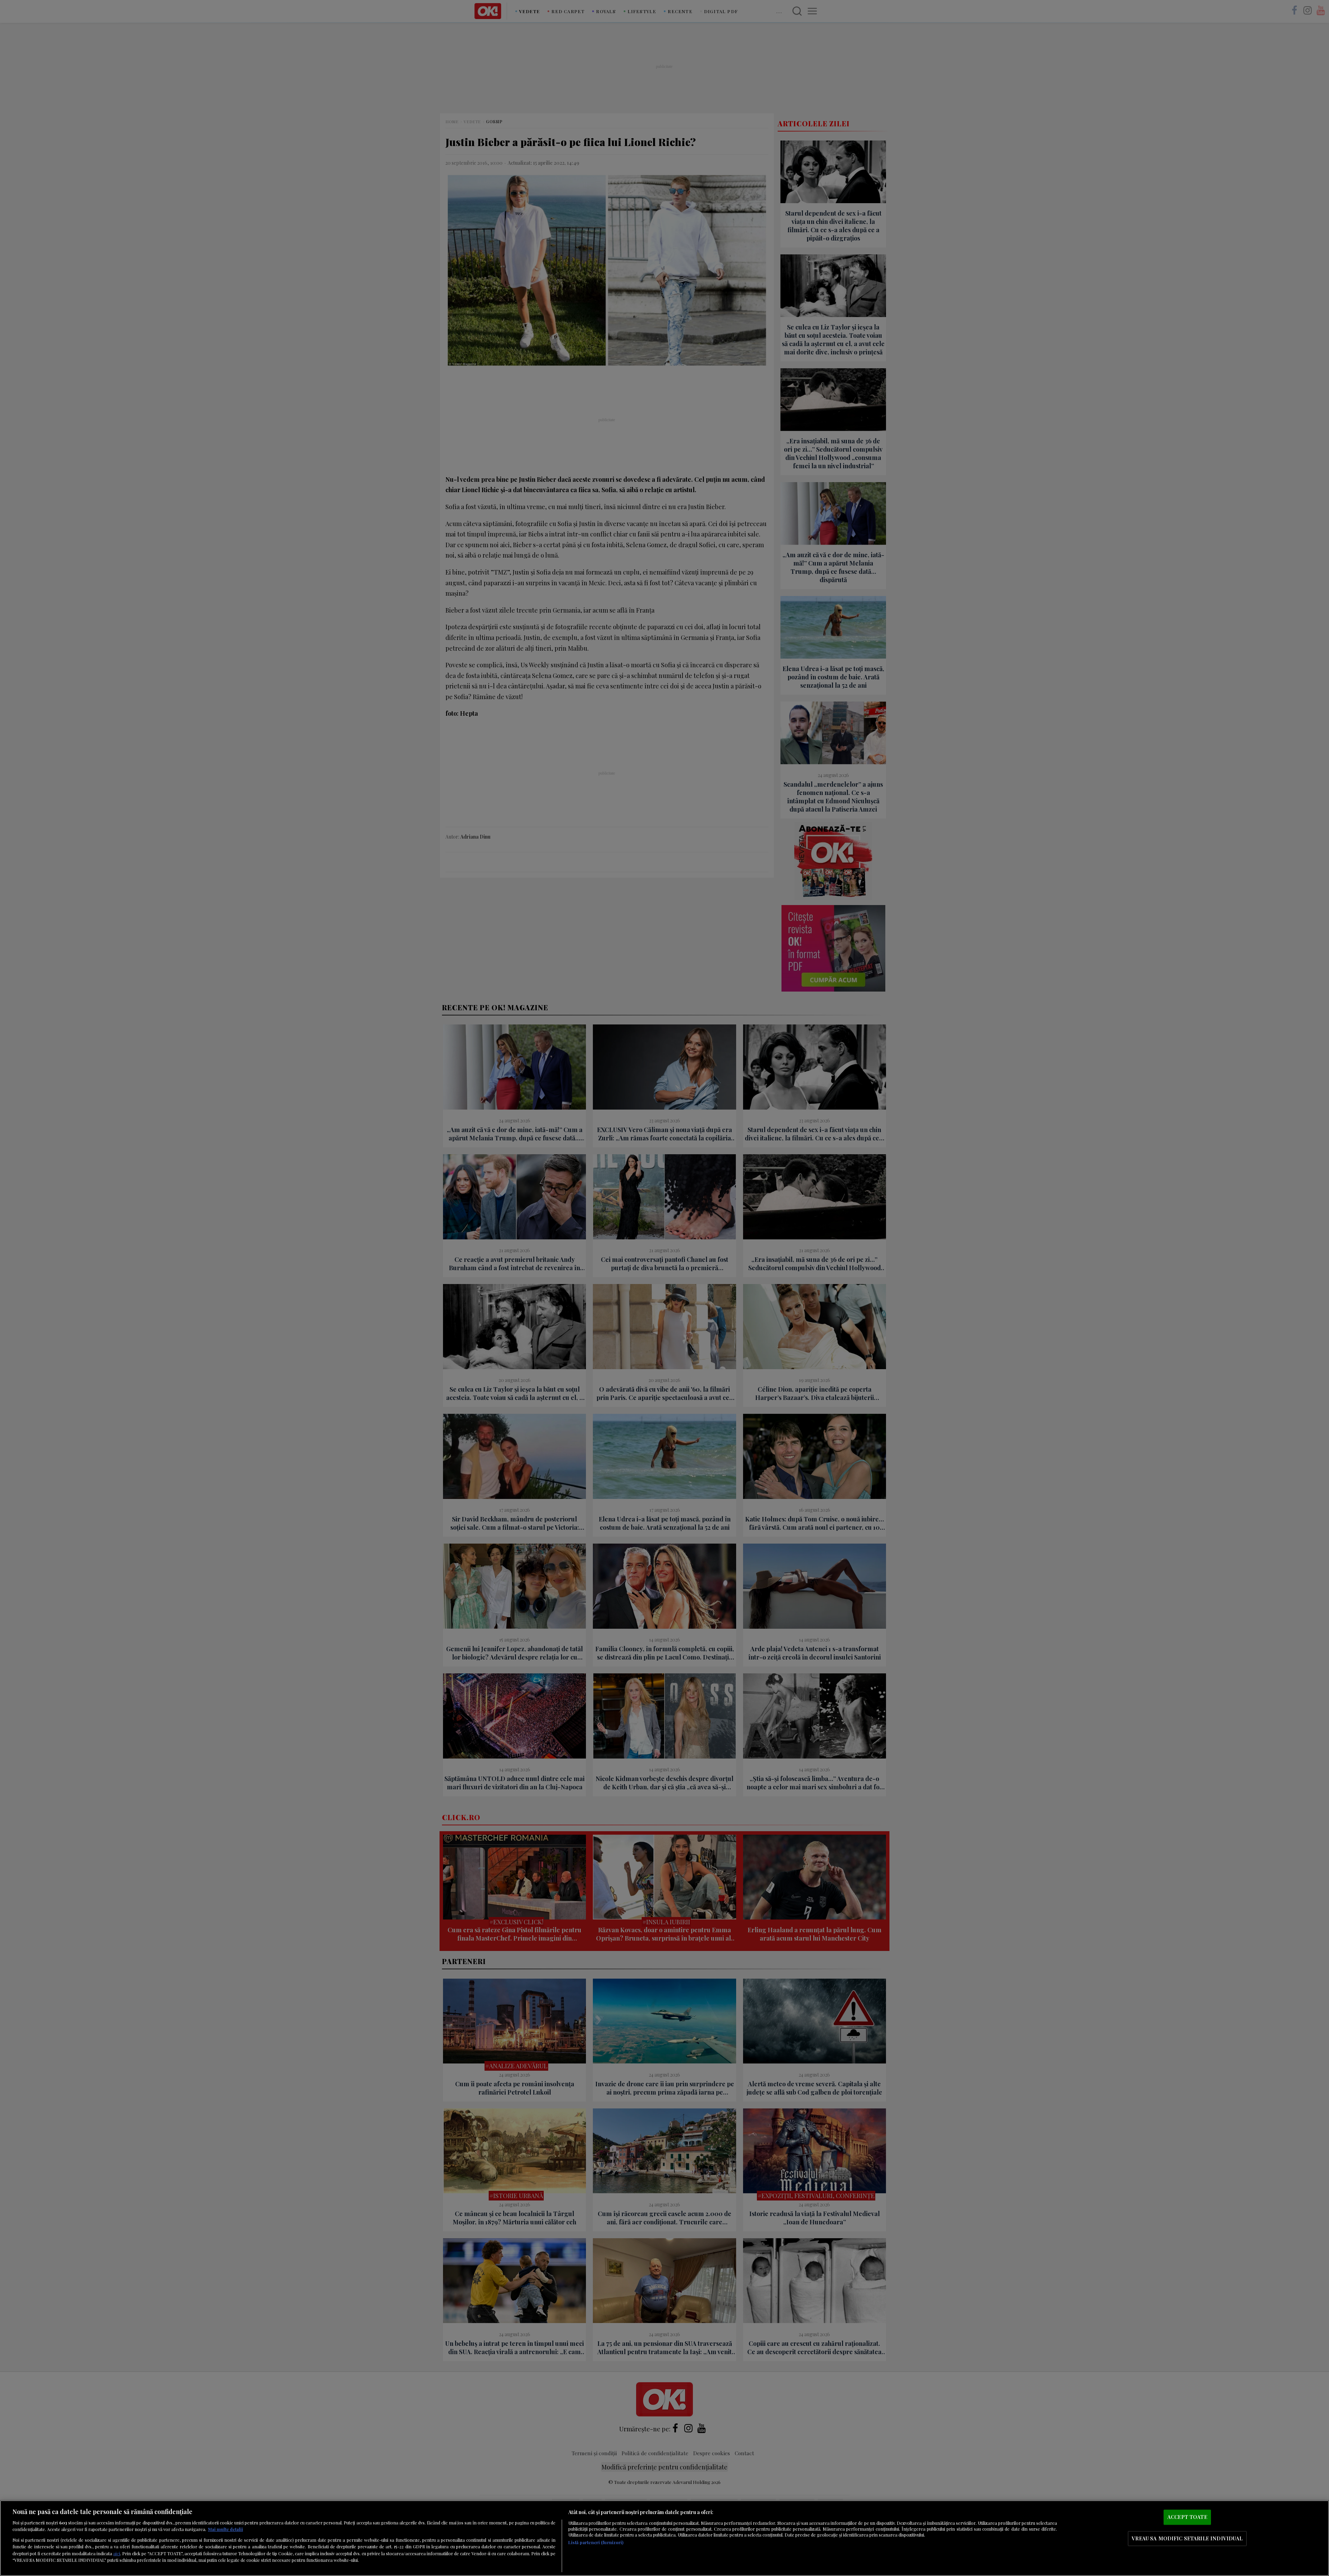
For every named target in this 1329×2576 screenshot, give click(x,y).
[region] (664, 2538)
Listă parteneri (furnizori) (596, 2542)
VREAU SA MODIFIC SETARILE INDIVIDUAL (1187, 2538)
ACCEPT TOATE (1187, 2517)
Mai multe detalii (225, 2529)
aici (117, 2553)
